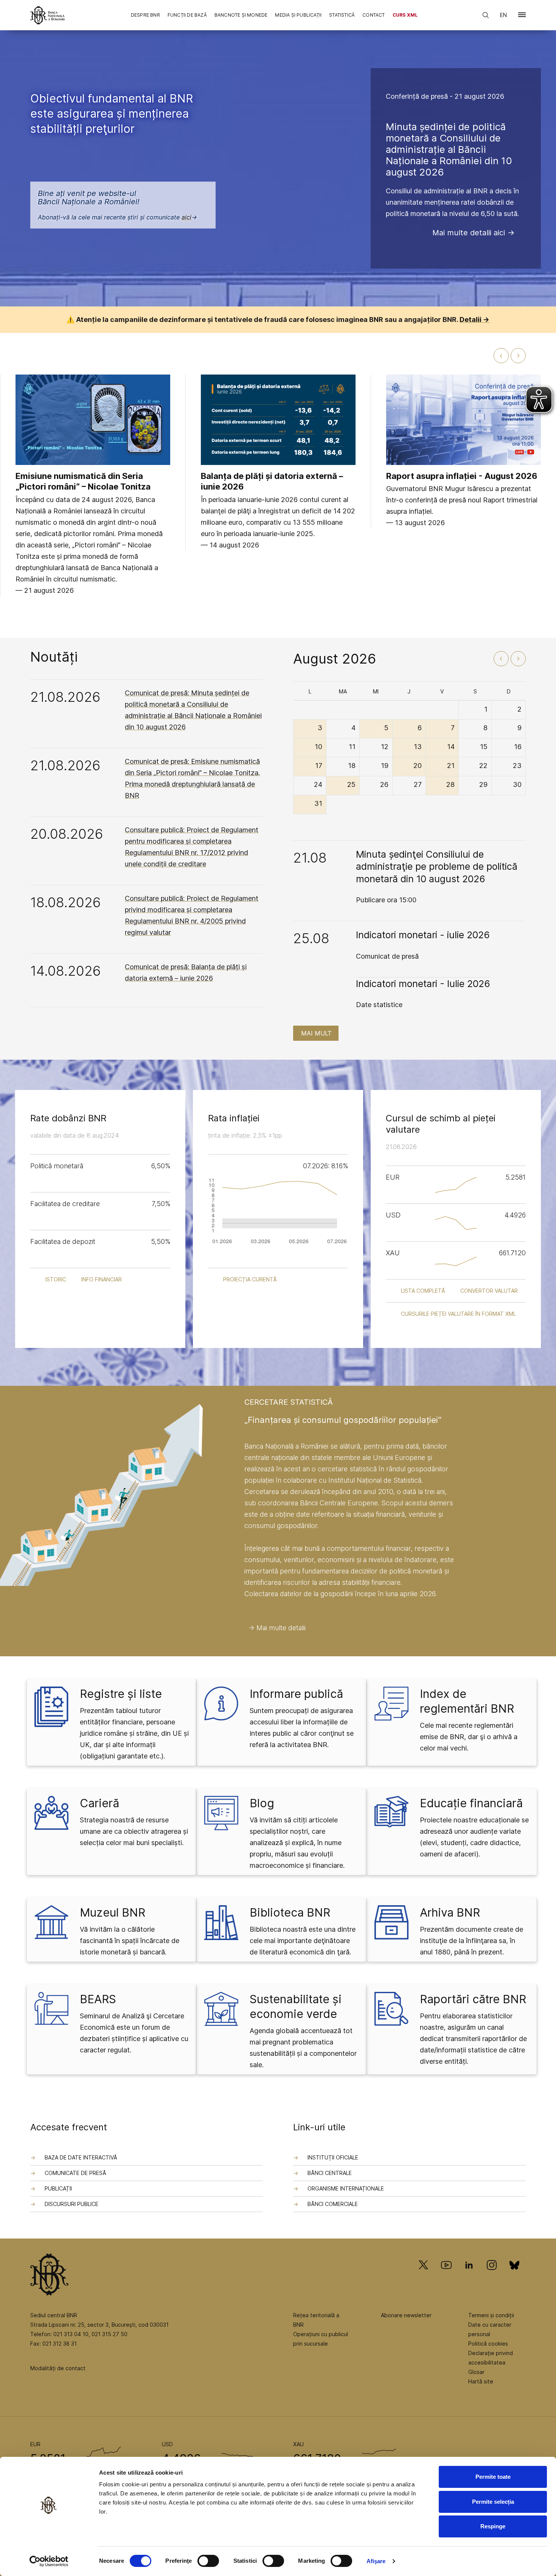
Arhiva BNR (450, 1912)
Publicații (58, 2188)
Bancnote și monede (241, 15)
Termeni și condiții (491, 2315)
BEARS (98, 1999)
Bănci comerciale (333, 2204)
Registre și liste (121, 1694)
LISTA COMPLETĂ (423, 1291)
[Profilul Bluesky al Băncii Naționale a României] (514, 2276)
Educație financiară (471, 1803)
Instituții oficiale (333, 2157)
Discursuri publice (71, 2204)
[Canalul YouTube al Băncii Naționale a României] (446, 2276)
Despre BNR (145, 15)
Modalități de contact (58, 2368)
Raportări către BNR (473, 1999)
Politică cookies (488, 2344)
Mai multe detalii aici (469, 233)
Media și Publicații (298, 15)
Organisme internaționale (346, 2188)
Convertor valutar (489, 1291)
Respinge (493, 2526)
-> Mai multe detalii (277, 1628)
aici (186, 217)
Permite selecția (493, 2502)
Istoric (56, 1279)
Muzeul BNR (113, 1912)
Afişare (376, 2561)
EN (503, 15)
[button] (522, 16)
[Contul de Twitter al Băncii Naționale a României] (426, 2276)
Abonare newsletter (406, 2315)
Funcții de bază (187, 15)
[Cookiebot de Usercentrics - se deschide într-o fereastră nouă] (49, 2561)
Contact (374, 15)
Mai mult (316, 1033)
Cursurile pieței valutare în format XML (458, 1314)
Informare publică (296, 1694)
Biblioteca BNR (290, 1912)
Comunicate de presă (75, 2173)
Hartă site (481, 2381)
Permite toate (493, 2477)
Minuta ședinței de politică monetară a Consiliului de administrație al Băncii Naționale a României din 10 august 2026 (449, 149)
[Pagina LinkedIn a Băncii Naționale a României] (469, 2276)
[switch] (208, 2561)
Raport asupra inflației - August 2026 (462, 476)
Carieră (99, 1803)
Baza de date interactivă (81, 2157)
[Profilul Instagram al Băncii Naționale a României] (492, 2276)
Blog (262, 1803)
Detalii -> (474, 319)
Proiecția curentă (250, 1279)
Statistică (342, 15)
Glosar (476, 2372)
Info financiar (102, 1279)
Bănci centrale (330, 2173)
